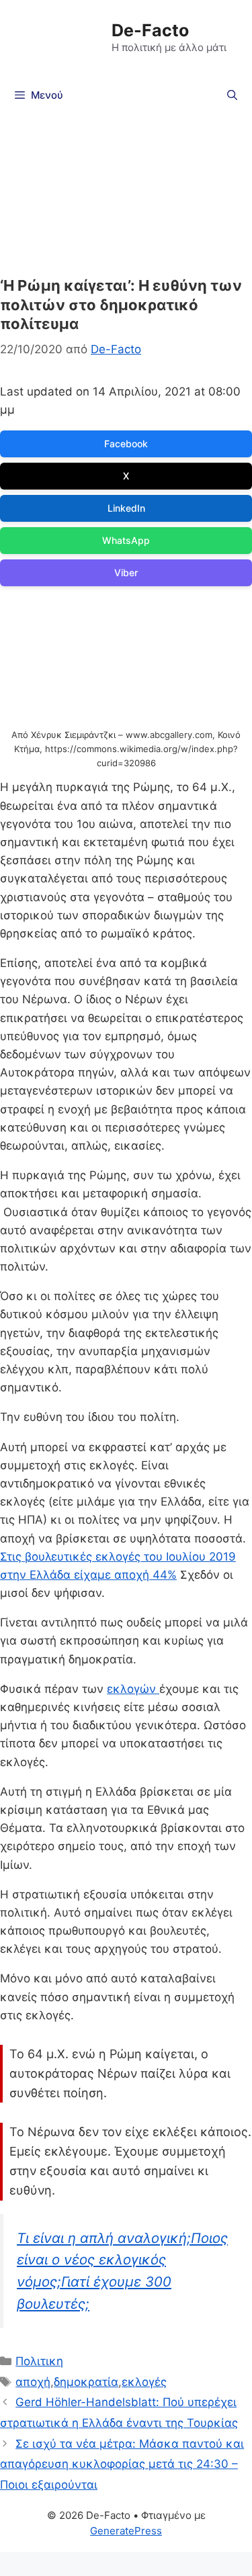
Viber (126, 572)
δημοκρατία (86, 2382)
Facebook (126, 444)
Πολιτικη (39, 2361)
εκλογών (133, 1689)
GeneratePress (126, 2531)
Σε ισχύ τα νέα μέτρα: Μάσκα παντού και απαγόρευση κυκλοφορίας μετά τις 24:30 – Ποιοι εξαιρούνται (122, 2464)
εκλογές (144, 2382)
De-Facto (150, 30)
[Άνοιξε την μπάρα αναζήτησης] (232, 95)
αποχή (33, 2382)
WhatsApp (126, 540)
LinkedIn (126, 508)
